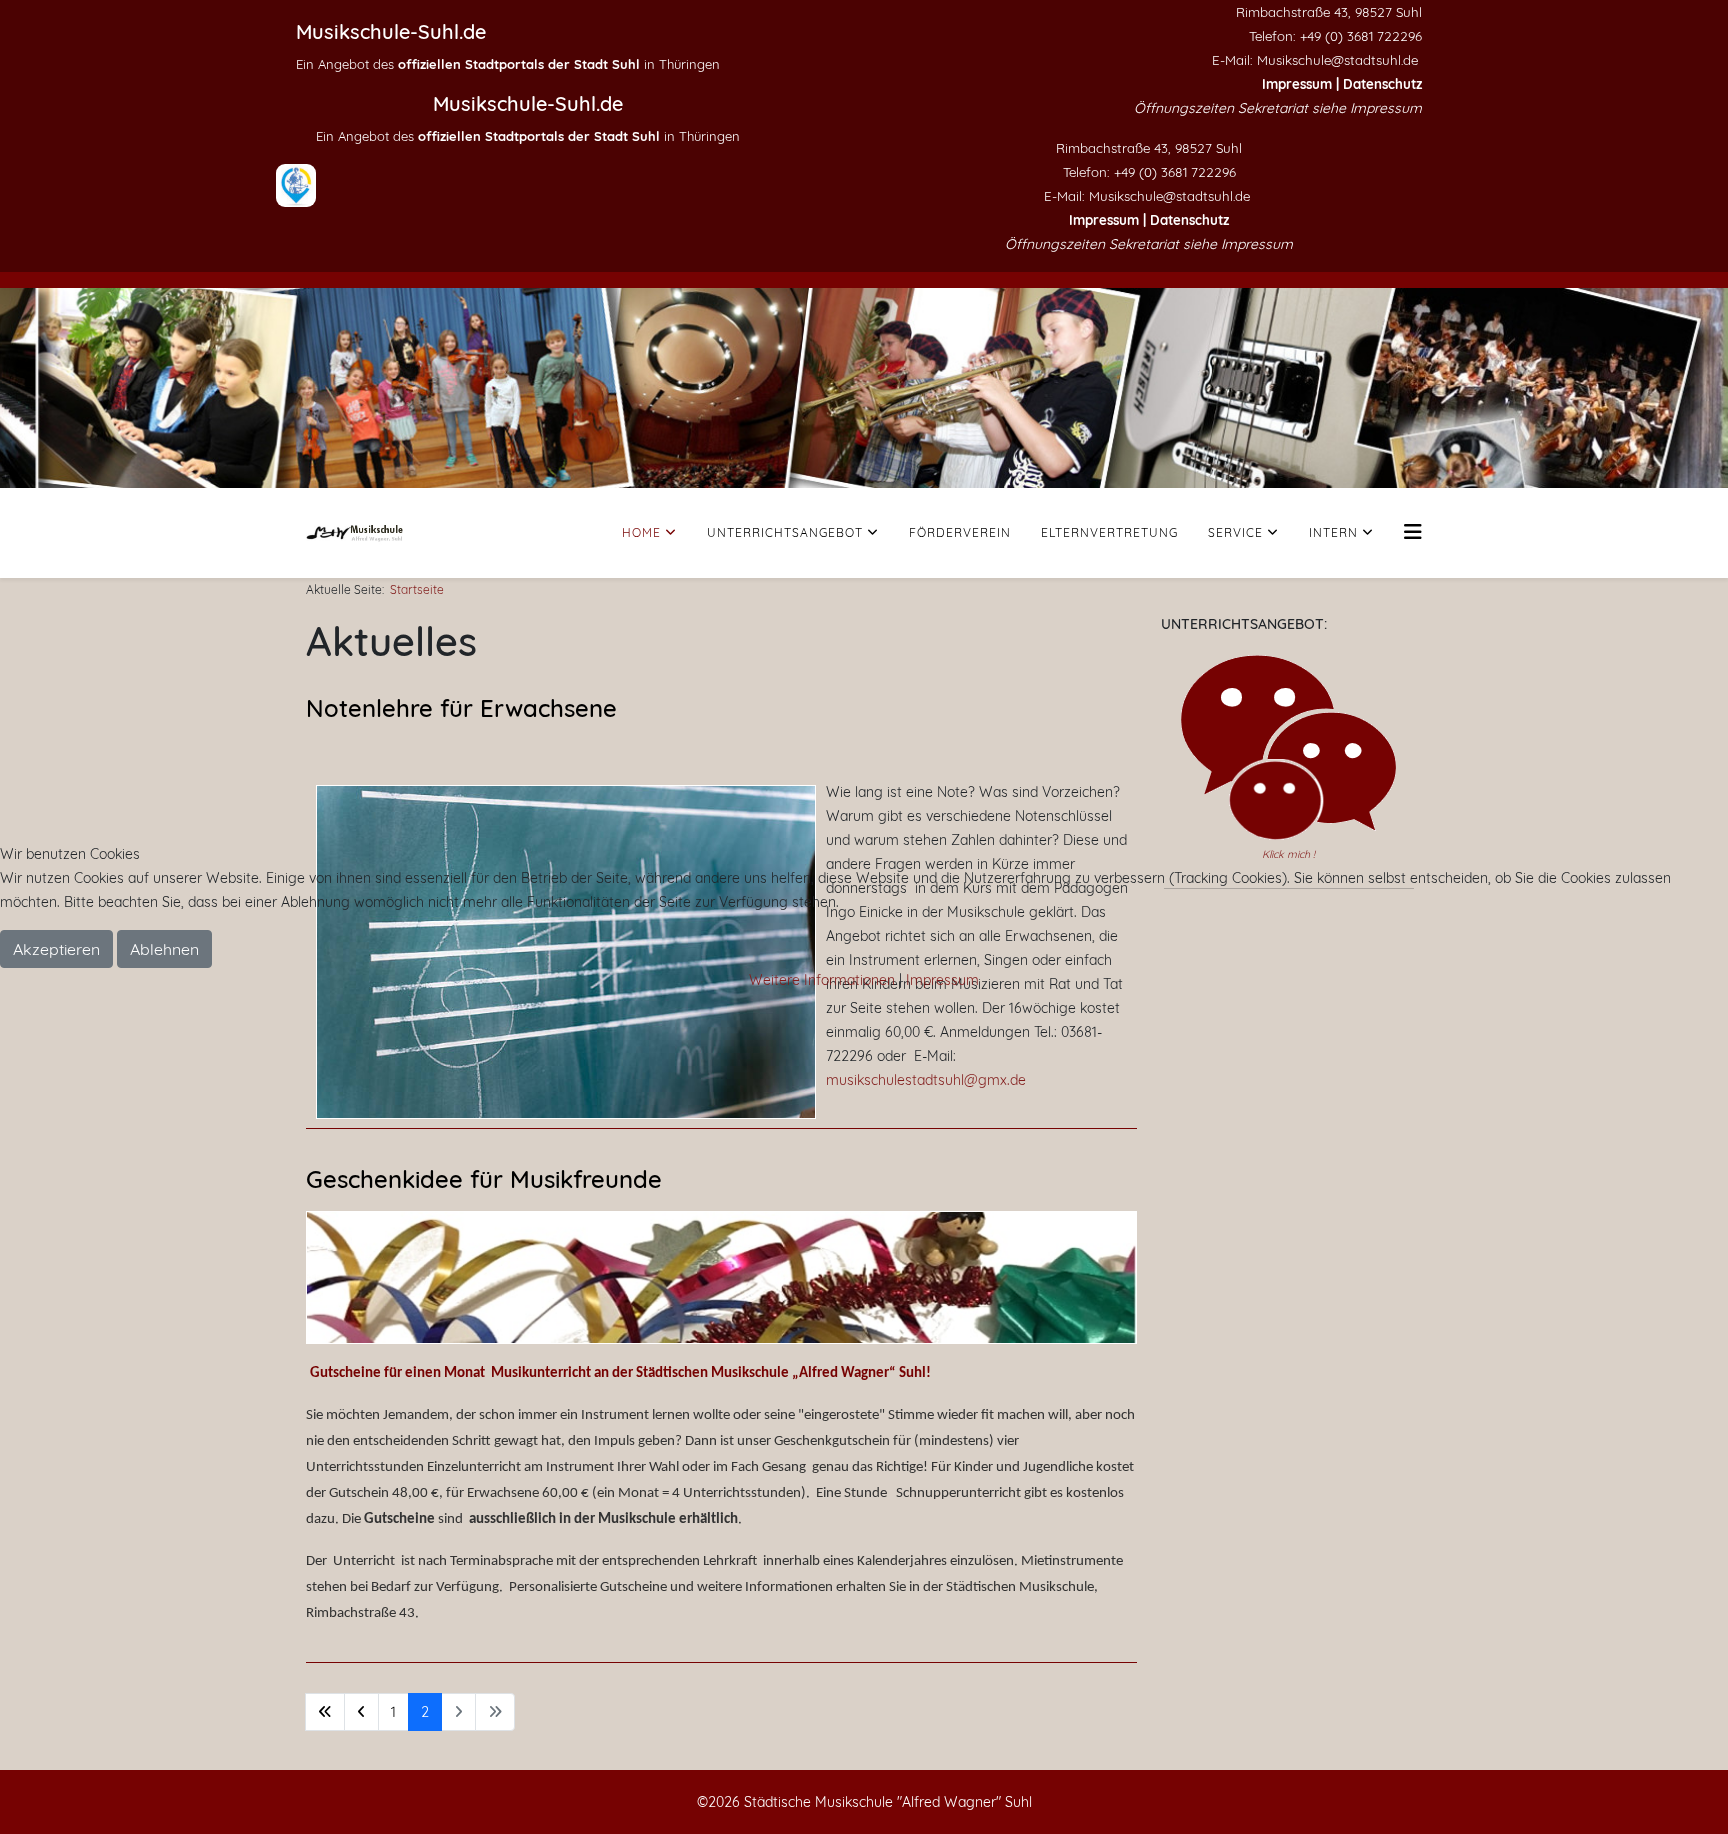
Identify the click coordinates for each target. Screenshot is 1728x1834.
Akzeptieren (56, 949)
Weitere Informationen (822, 980)
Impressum (942, 980)
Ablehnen (164, 949)
